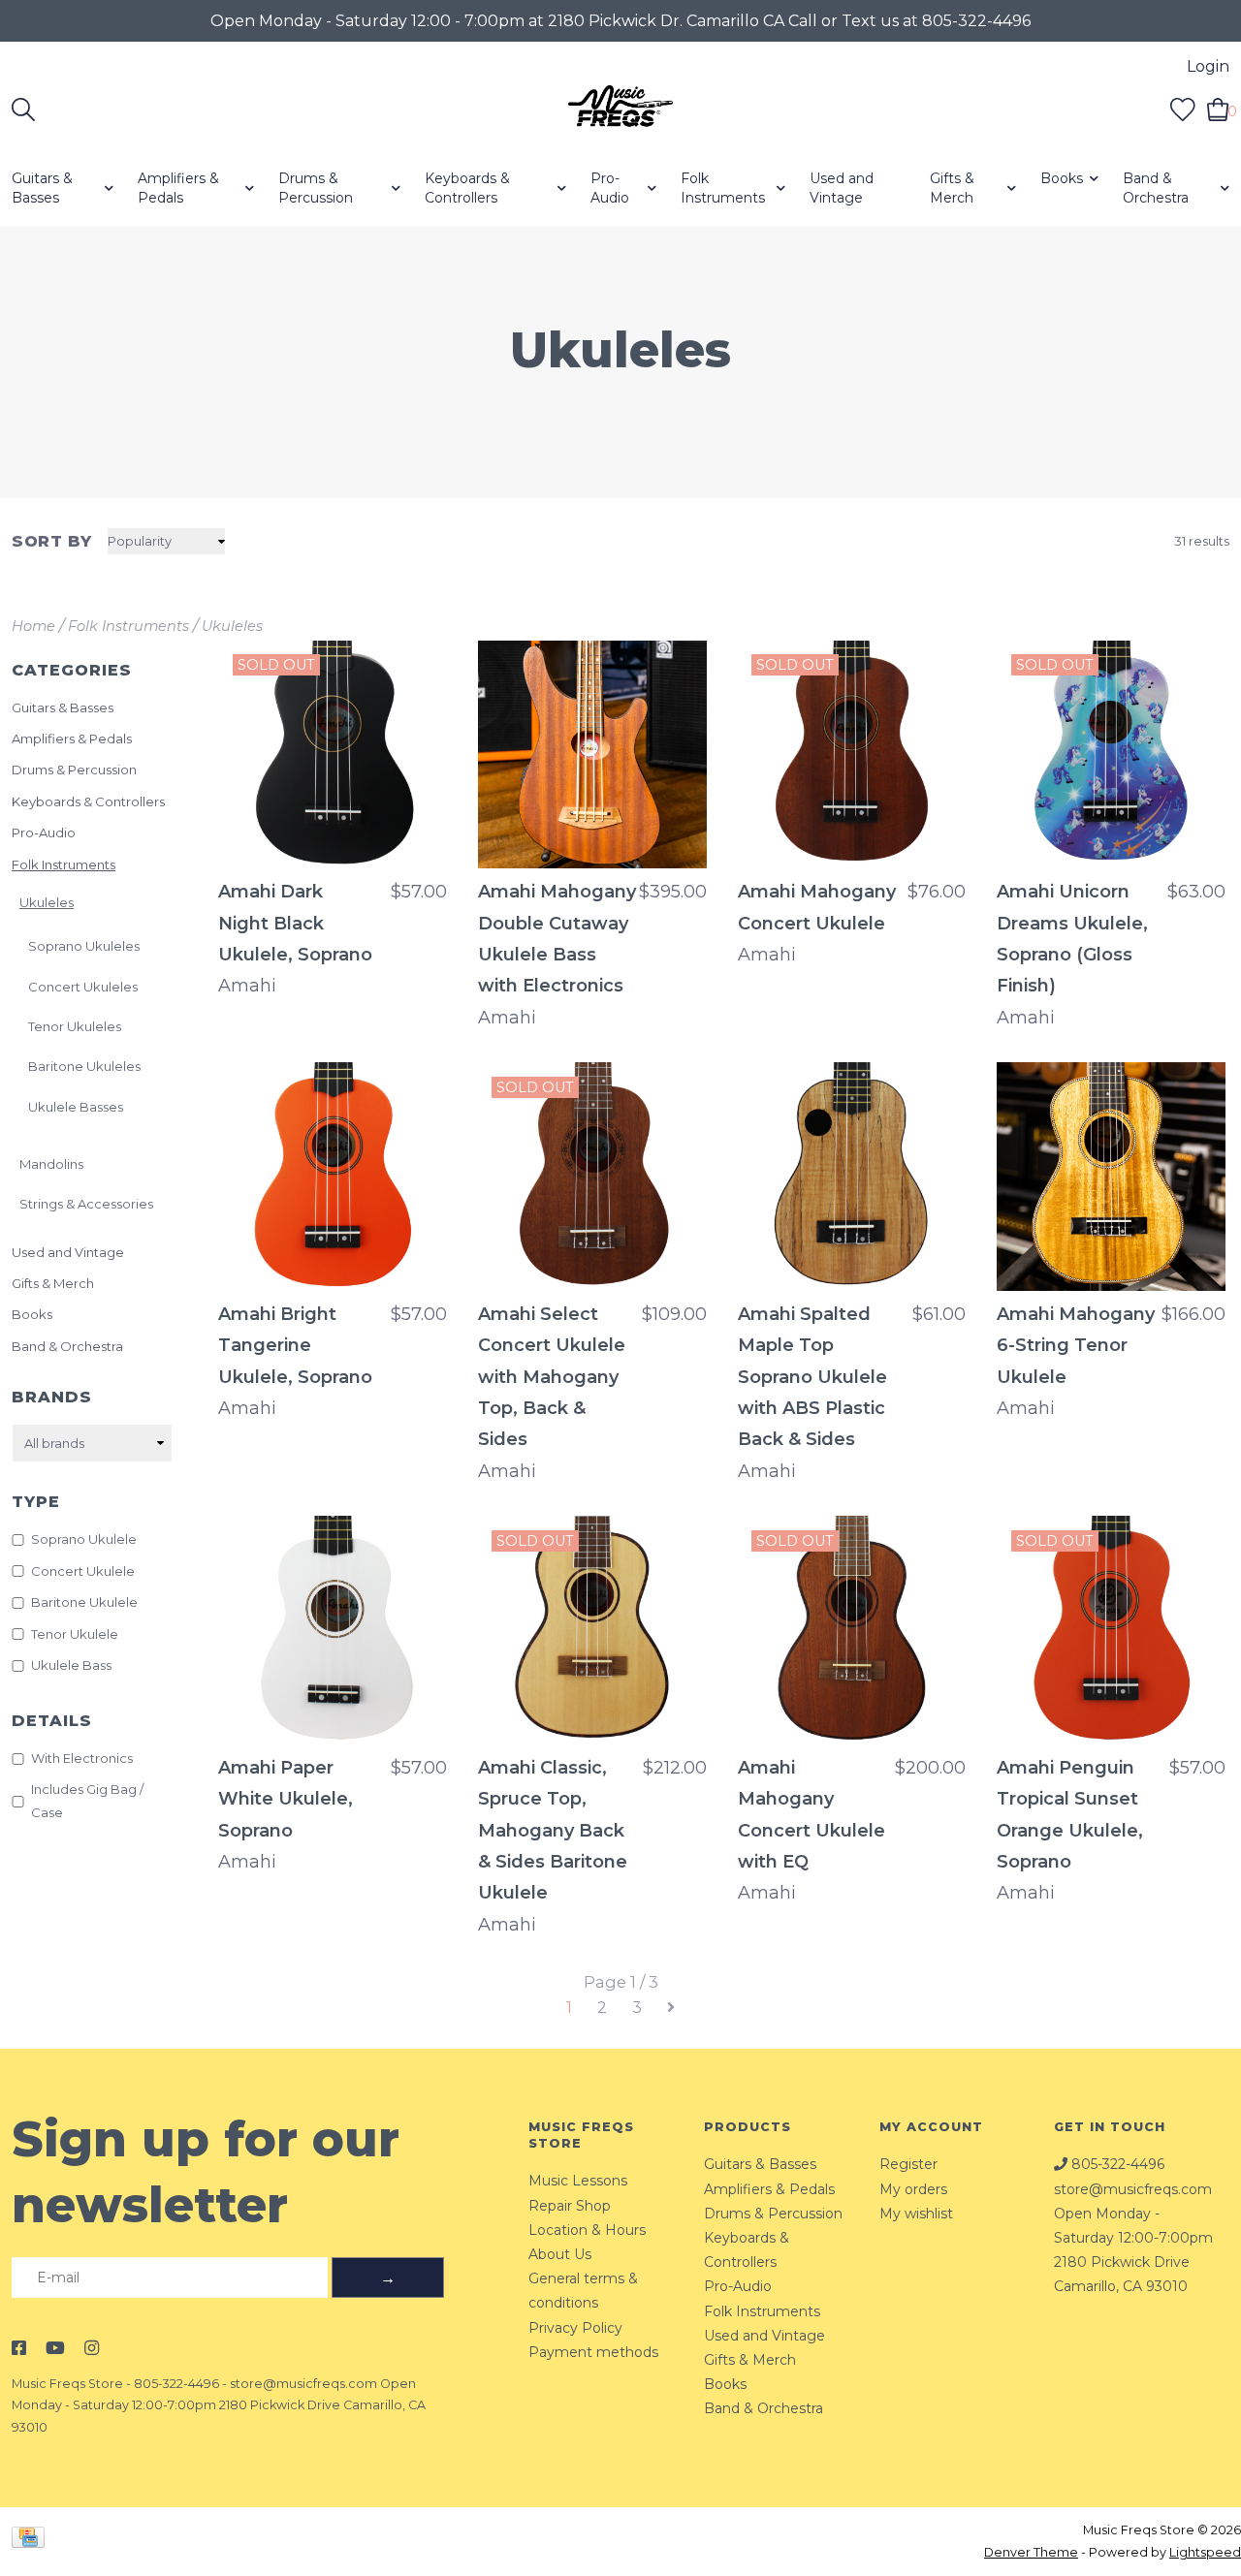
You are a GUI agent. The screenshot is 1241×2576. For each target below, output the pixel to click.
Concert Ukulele (83, 1571)
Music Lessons (578, 2181)
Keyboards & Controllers (467, 188)
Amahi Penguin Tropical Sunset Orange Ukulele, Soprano (1070, 1815)
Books (1062, 178)
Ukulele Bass (71, 1665)
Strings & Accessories (86, 1204)
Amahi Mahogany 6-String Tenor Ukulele (1076, 1346)
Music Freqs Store (67, 2384)
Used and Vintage (842, 188)
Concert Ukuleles (83, 987)
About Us (560, 2254)
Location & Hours (587, 2230)
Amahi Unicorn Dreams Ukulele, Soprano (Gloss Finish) (1072, 939)
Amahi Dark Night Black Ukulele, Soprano (295, 923)
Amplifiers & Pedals (178, 188)
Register (908, 2164)
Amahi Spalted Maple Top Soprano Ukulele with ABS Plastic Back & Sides (812, 1377)
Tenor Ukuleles (75, 1026)
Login (1208, 66)
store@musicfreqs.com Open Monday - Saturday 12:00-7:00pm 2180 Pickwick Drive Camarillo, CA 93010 (219, 2405)
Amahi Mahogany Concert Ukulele (817, 907)
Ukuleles (232, 626)
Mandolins (51, 1164)
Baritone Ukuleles (84, 1066)
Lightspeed (1205, 2552)
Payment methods (593, 2352)
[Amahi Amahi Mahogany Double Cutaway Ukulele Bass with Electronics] (592, 755)
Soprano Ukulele (84, 1539)
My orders (913, 2189)
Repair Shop (570, 2206)
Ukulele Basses (76, 1107)
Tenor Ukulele (75, 1634)
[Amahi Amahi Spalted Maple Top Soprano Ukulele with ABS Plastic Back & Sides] (852, 1177)
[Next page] (671, 2007)
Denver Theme (1031, 2552)
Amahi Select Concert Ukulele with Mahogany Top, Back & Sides (552, 1377)
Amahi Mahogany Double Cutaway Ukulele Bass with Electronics (557, 939)
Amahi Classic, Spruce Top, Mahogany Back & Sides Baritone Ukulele (553, 1831)
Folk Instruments (723, 188)
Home (33, 626)
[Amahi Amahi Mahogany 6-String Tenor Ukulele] (1111, 1177)
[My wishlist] (1183, 109)
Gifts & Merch (952, 188)
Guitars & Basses (42, 188)
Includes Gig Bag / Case (87, 1800)
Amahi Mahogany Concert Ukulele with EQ (811, 1815)
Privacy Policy (575, 2328)
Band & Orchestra (1156, 188)
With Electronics (82, 1758)
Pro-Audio (610, 188)
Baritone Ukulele (84, 1602)
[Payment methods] (32, 2541)
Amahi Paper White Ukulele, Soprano (286, 1799)
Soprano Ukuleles (84, 946)
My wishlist (916, 2214)
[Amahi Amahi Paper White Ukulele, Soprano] (333, 1630)
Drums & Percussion (316, 188)
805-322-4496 (176, 2384)
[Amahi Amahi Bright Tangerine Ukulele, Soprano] (333, 1177)
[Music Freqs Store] (620, 110)
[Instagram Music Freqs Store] (92, 2348)
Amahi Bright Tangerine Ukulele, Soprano (295, 1346)
